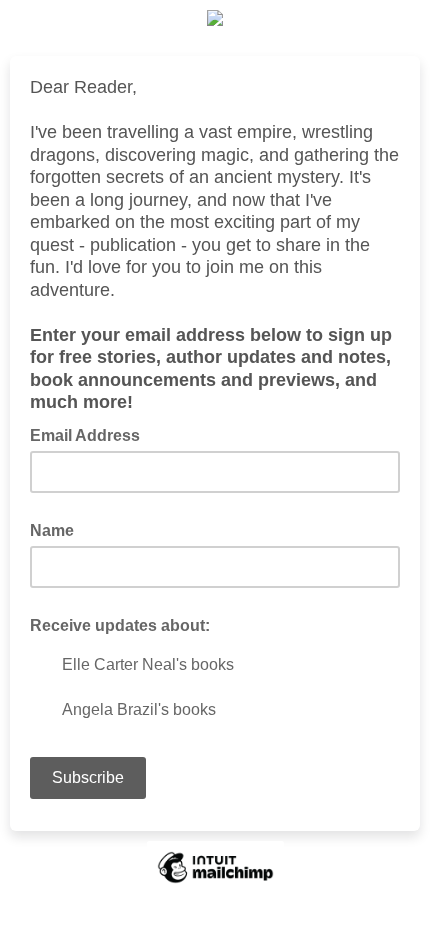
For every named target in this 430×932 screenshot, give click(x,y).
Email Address (91, 434)
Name (52, 530)
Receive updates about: (120, 625)
